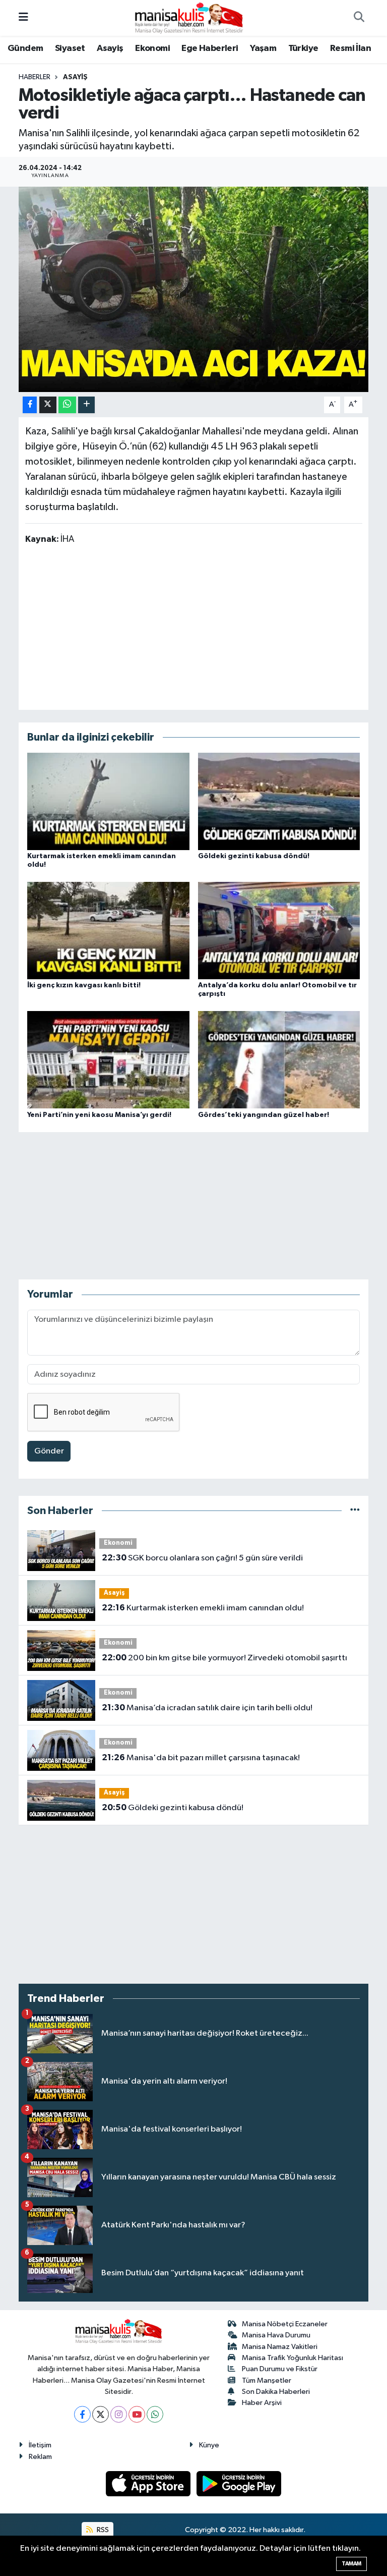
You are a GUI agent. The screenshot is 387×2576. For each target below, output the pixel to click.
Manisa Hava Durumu (276, 2335)
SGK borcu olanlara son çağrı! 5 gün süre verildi (202, 1558)
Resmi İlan (350, 48)
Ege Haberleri (210, 48)
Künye (209, 2445)
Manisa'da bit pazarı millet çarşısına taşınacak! (201, 1758)
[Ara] (359, 18)
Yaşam (263, 48)
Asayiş (110, 48)
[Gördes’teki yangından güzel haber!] (279, 1060)
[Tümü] (355, 1511)
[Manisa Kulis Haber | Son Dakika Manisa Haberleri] (189, 17)
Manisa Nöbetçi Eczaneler (285, 2324)
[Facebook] (82, 2414)
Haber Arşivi (262, 2403)
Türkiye (303, 48)
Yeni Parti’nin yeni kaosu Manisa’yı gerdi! (99, 1115)
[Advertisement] (193, 627)
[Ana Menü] (23, 18)
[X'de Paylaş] (48, 405)
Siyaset (70, 48)
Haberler (35, 77)
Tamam (351, 2564)
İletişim (40, 2445)
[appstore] (149, 2483)
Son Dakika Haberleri (276, 2392)
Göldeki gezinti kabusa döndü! (254, 856)
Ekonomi (152, 48)
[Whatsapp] (155, 2414)
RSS (102, 2530)
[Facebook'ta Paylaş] (30, 405)
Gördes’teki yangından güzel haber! (264, 1115)
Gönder (49, 1451)
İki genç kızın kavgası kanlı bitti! (84, 985)
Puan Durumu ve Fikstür (280, 2369)
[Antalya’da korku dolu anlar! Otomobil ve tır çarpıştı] (279, 931)
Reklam (40, 2457)
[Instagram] (119, 2414)
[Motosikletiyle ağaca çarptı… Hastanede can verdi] (194, 289)
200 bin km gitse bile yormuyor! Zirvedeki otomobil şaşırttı (224, 1658)
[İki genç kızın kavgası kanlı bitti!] (108, 931)
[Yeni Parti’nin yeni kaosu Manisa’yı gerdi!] (108, 1060)
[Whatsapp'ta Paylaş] (67, 405)
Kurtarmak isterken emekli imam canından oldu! (203, 1608)
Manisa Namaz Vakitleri (280, 2347)
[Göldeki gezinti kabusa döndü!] (279, 801)
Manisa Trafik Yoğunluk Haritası (293, 2358)
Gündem (25, 48)
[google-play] (239, 2483)
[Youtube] (137, 2414)
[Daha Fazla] (86, 405)
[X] (101, 2414)
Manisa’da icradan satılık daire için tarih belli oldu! (207, 1708)
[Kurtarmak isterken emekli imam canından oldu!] (108, 801)
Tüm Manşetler (267, 2381)
